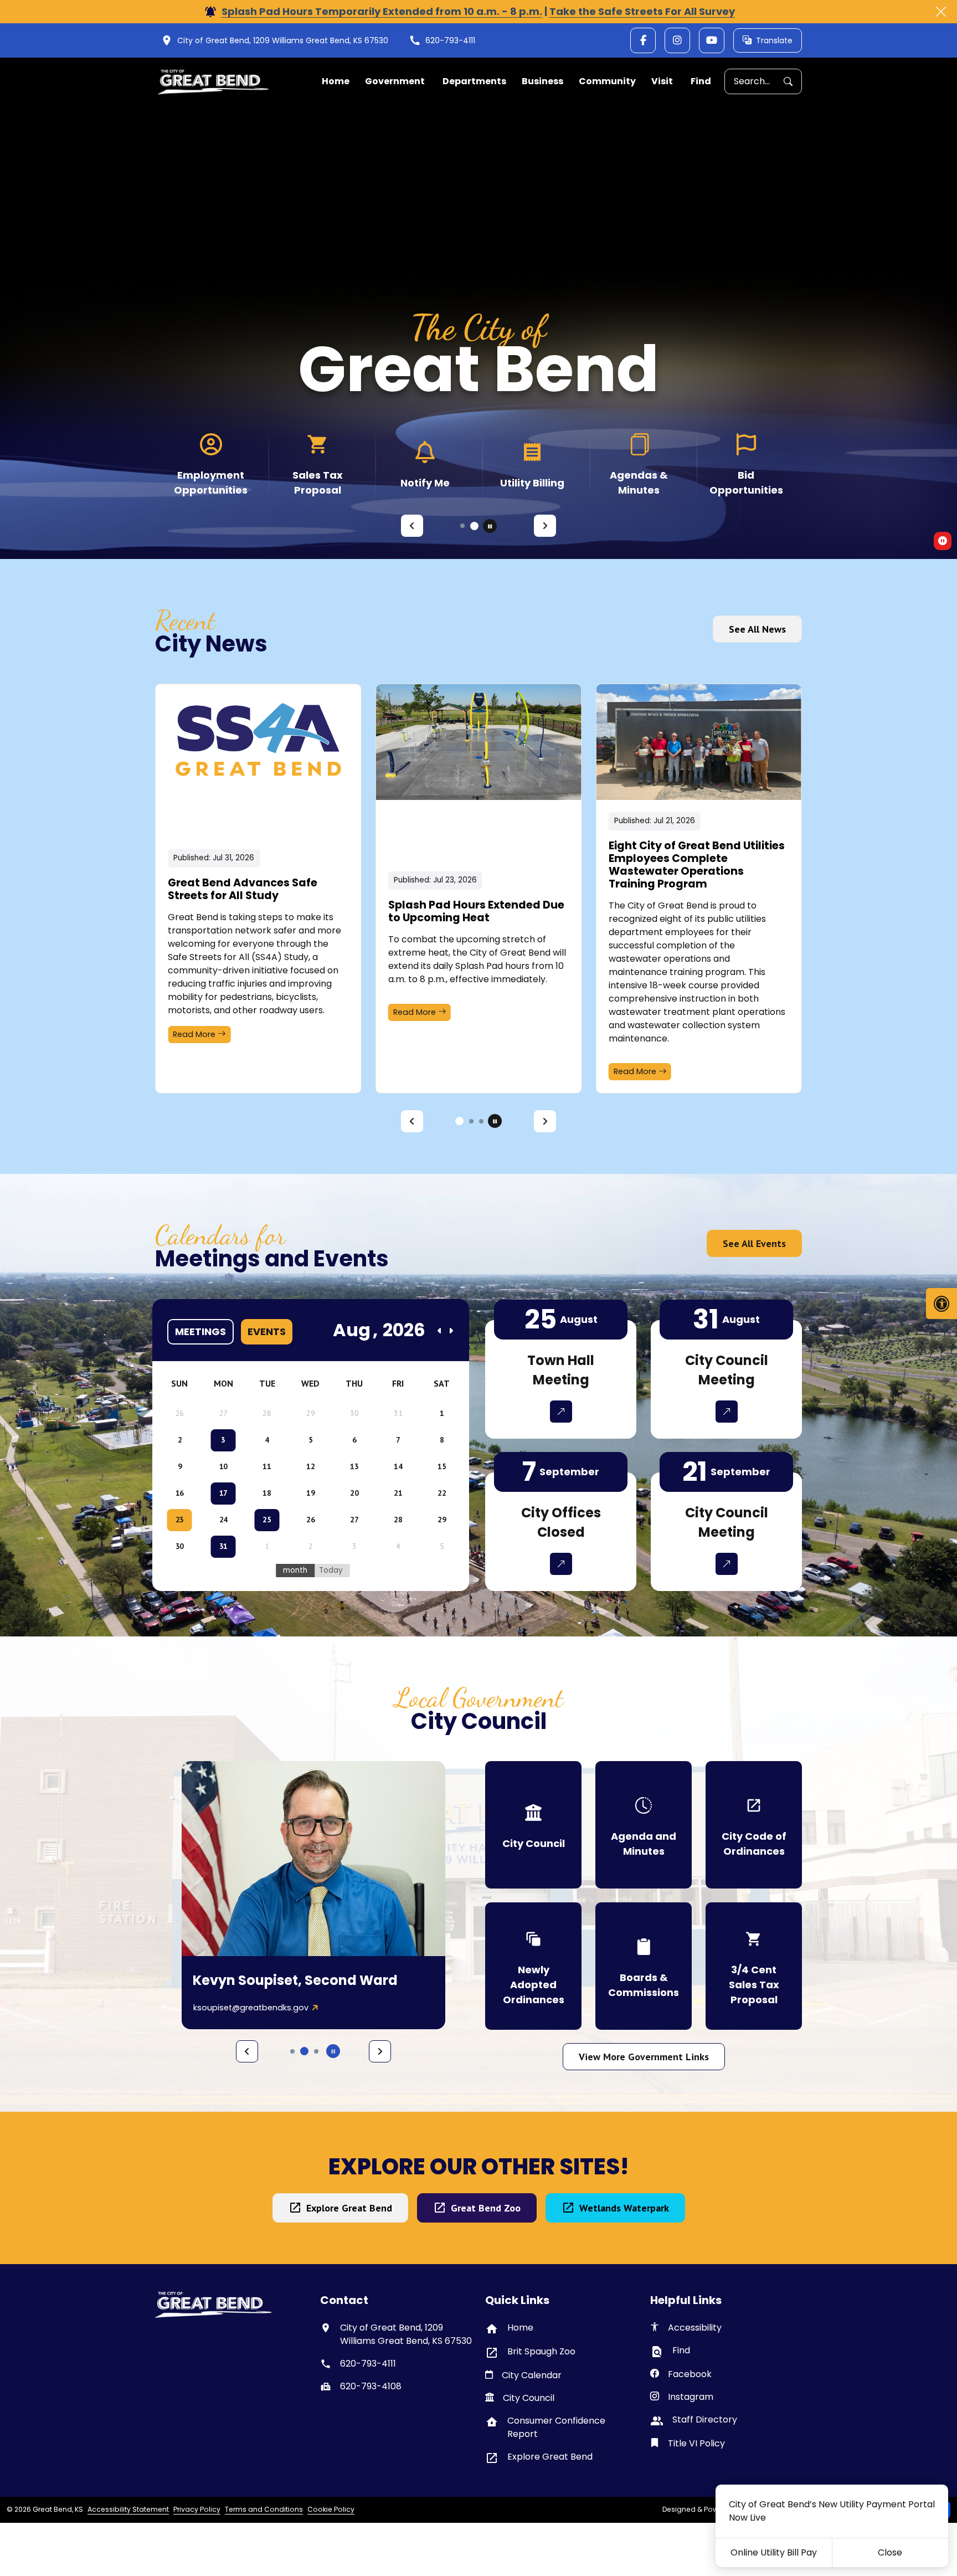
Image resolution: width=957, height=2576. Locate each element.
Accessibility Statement (128, 2509)
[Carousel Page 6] (316, 2051)
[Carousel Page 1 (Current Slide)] (464, 526)
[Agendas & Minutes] (746, 464)
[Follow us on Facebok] (643, 40)
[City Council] (533, 1825)
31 (223, 1546)
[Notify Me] (532, 464)
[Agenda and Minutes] (644, 1825)
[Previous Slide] (412, 526)
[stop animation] (490, 526)
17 (223, 1493)
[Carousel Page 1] (457, 1121)
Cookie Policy (331, 2509)
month (295, 1570)
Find (701, 81)
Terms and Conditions (264, 2509)
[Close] (941, 12)
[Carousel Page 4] (292, 2051)
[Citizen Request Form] (211, 464)
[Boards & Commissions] (644, 1966)
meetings (200, 1331)
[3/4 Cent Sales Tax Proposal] (754, 1966)
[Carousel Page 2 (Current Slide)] (469, 1121)
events (267, 1331)
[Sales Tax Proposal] (425, 464)
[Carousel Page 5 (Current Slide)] (304, 2051)
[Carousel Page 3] (481, 1121)
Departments (474, 81)
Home (336, 81)
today (331, 1570)
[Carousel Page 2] (476, 526)
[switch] (943, 541)
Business (542, 81)
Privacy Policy (197, 2509)
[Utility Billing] (639, 464)
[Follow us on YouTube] (712, 40)
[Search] (793, 82)
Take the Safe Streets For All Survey (642, 11)
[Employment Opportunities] (318, 464)
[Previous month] (440, 1331)
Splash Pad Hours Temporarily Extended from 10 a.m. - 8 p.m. (382, 11)
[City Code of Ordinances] (754, 1825)
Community (607, 81)
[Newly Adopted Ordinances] (533, 1966)
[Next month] (451, 1331)
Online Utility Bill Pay (774, 2552)
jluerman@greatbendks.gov (249, 2008)
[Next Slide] (545, 526)
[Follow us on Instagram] (677, 40)
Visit (662, 81)
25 (267, 1520)
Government (395, 81)
